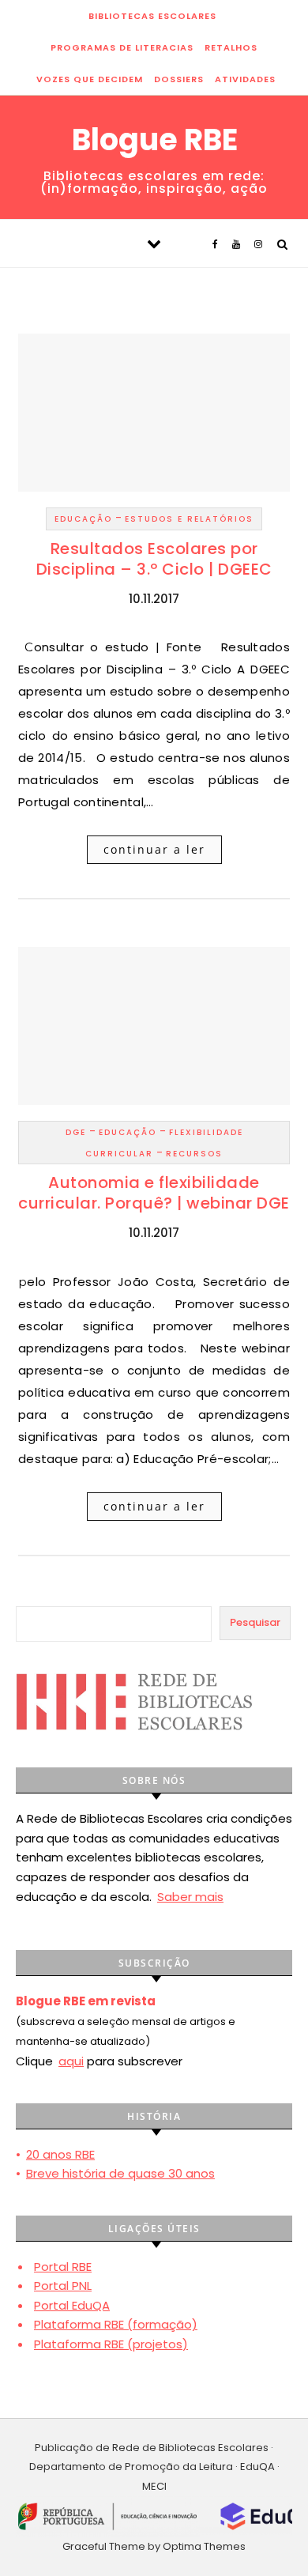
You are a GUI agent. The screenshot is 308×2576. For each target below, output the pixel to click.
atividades (245, 79)
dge (76, 1132)
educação (83, 519)
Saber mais (190, 1897)
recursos (194, 1154)
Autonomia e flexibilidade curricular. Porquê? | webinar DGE (154, 1193)
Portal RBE (63, 2267)
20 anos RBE (60, 2154)
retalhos (231, 47)
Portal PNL (63, 2286)
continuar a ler (154, 849)
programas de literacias (122, 47)
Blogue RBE (155, 140)
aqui (71, 2061)
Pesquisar (255, 1622)
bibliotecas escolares (152, 16)
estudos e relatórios (189, 519)
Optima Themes (204, 2546)
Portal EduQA (72, 2305)
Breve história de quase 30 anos (120, 2173)
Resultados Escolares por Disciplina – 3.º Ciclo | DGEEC (154, 559)
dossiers (179, 79)
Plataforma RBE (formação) (116, 2324)
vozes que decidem (90, 79)
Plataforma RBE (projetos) (111, 2344)
